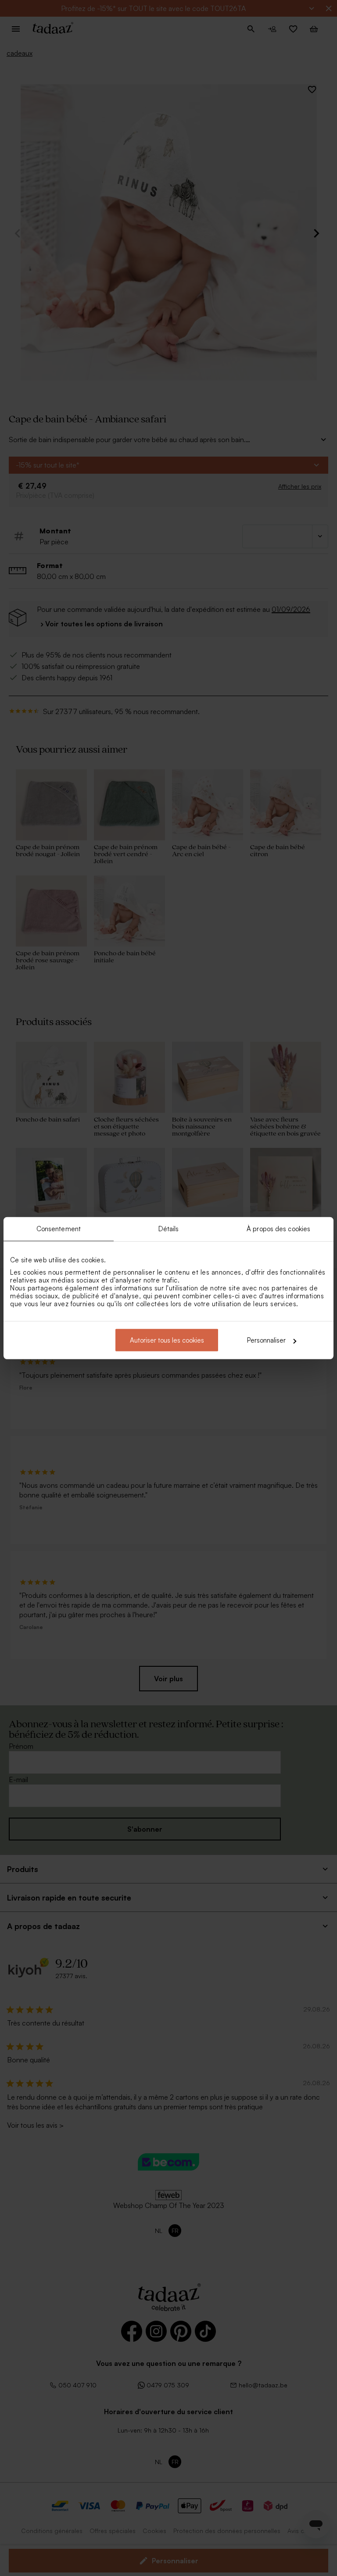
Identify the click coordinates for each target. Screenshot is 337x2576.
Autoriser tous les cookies (167, 1340)
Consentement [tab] (59, 1228)
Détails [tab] (169, 1228)
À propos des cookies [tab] (278, 1228)
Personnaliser (266, 1340)
